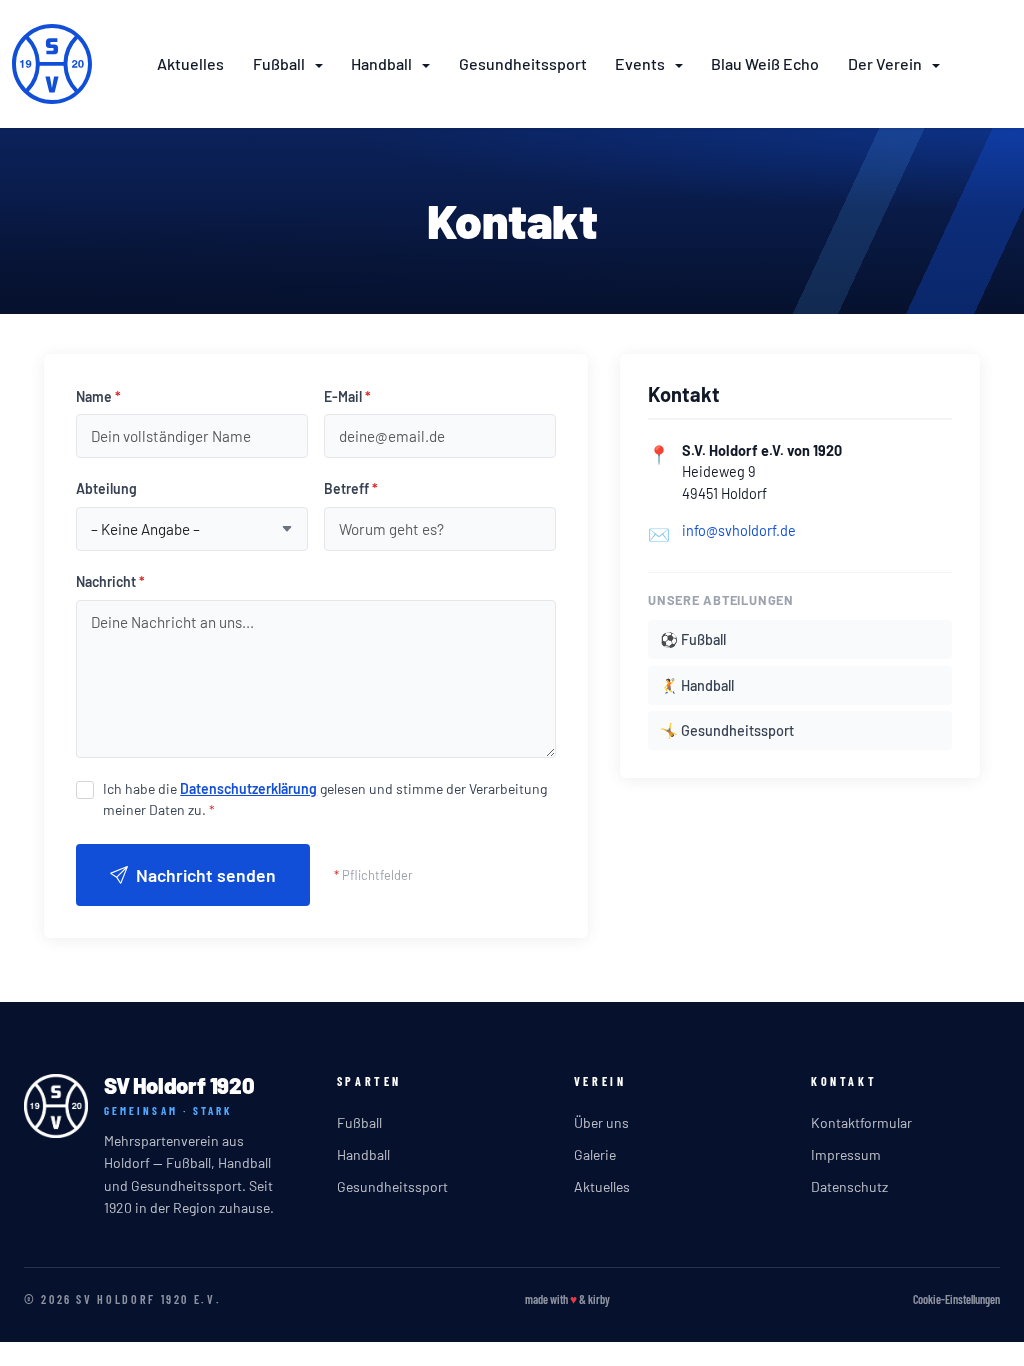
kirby (599, 1299)
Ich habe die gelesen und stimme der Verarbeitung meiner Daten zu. (325, 799)
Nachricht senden (206, 875)
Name (98, 396)
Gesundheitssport (523, 63)
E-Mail (347, 396)
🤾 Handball (697, 685)
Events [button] (641, 63)
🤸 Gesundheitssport (727, 730)
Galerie (595, 1154)
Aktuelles (190, 63)
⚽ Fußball (693, 639)
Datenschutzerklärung (248, 788)
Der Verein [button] (886, 63)
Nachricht (110, 581)
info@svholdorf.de (739, 530)
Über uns (601, 1122)
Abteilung (106, 488)
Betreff (351, 488)
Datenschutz (849, 1186)
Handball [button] (383, 63)
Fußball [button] (280, 63)
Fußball (359, 1122)
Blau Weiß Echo (765, 63)
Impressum (846, 1154)
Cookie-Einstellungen (956, 1299)
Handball (363, 1154)
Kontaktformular (861, 1122)
